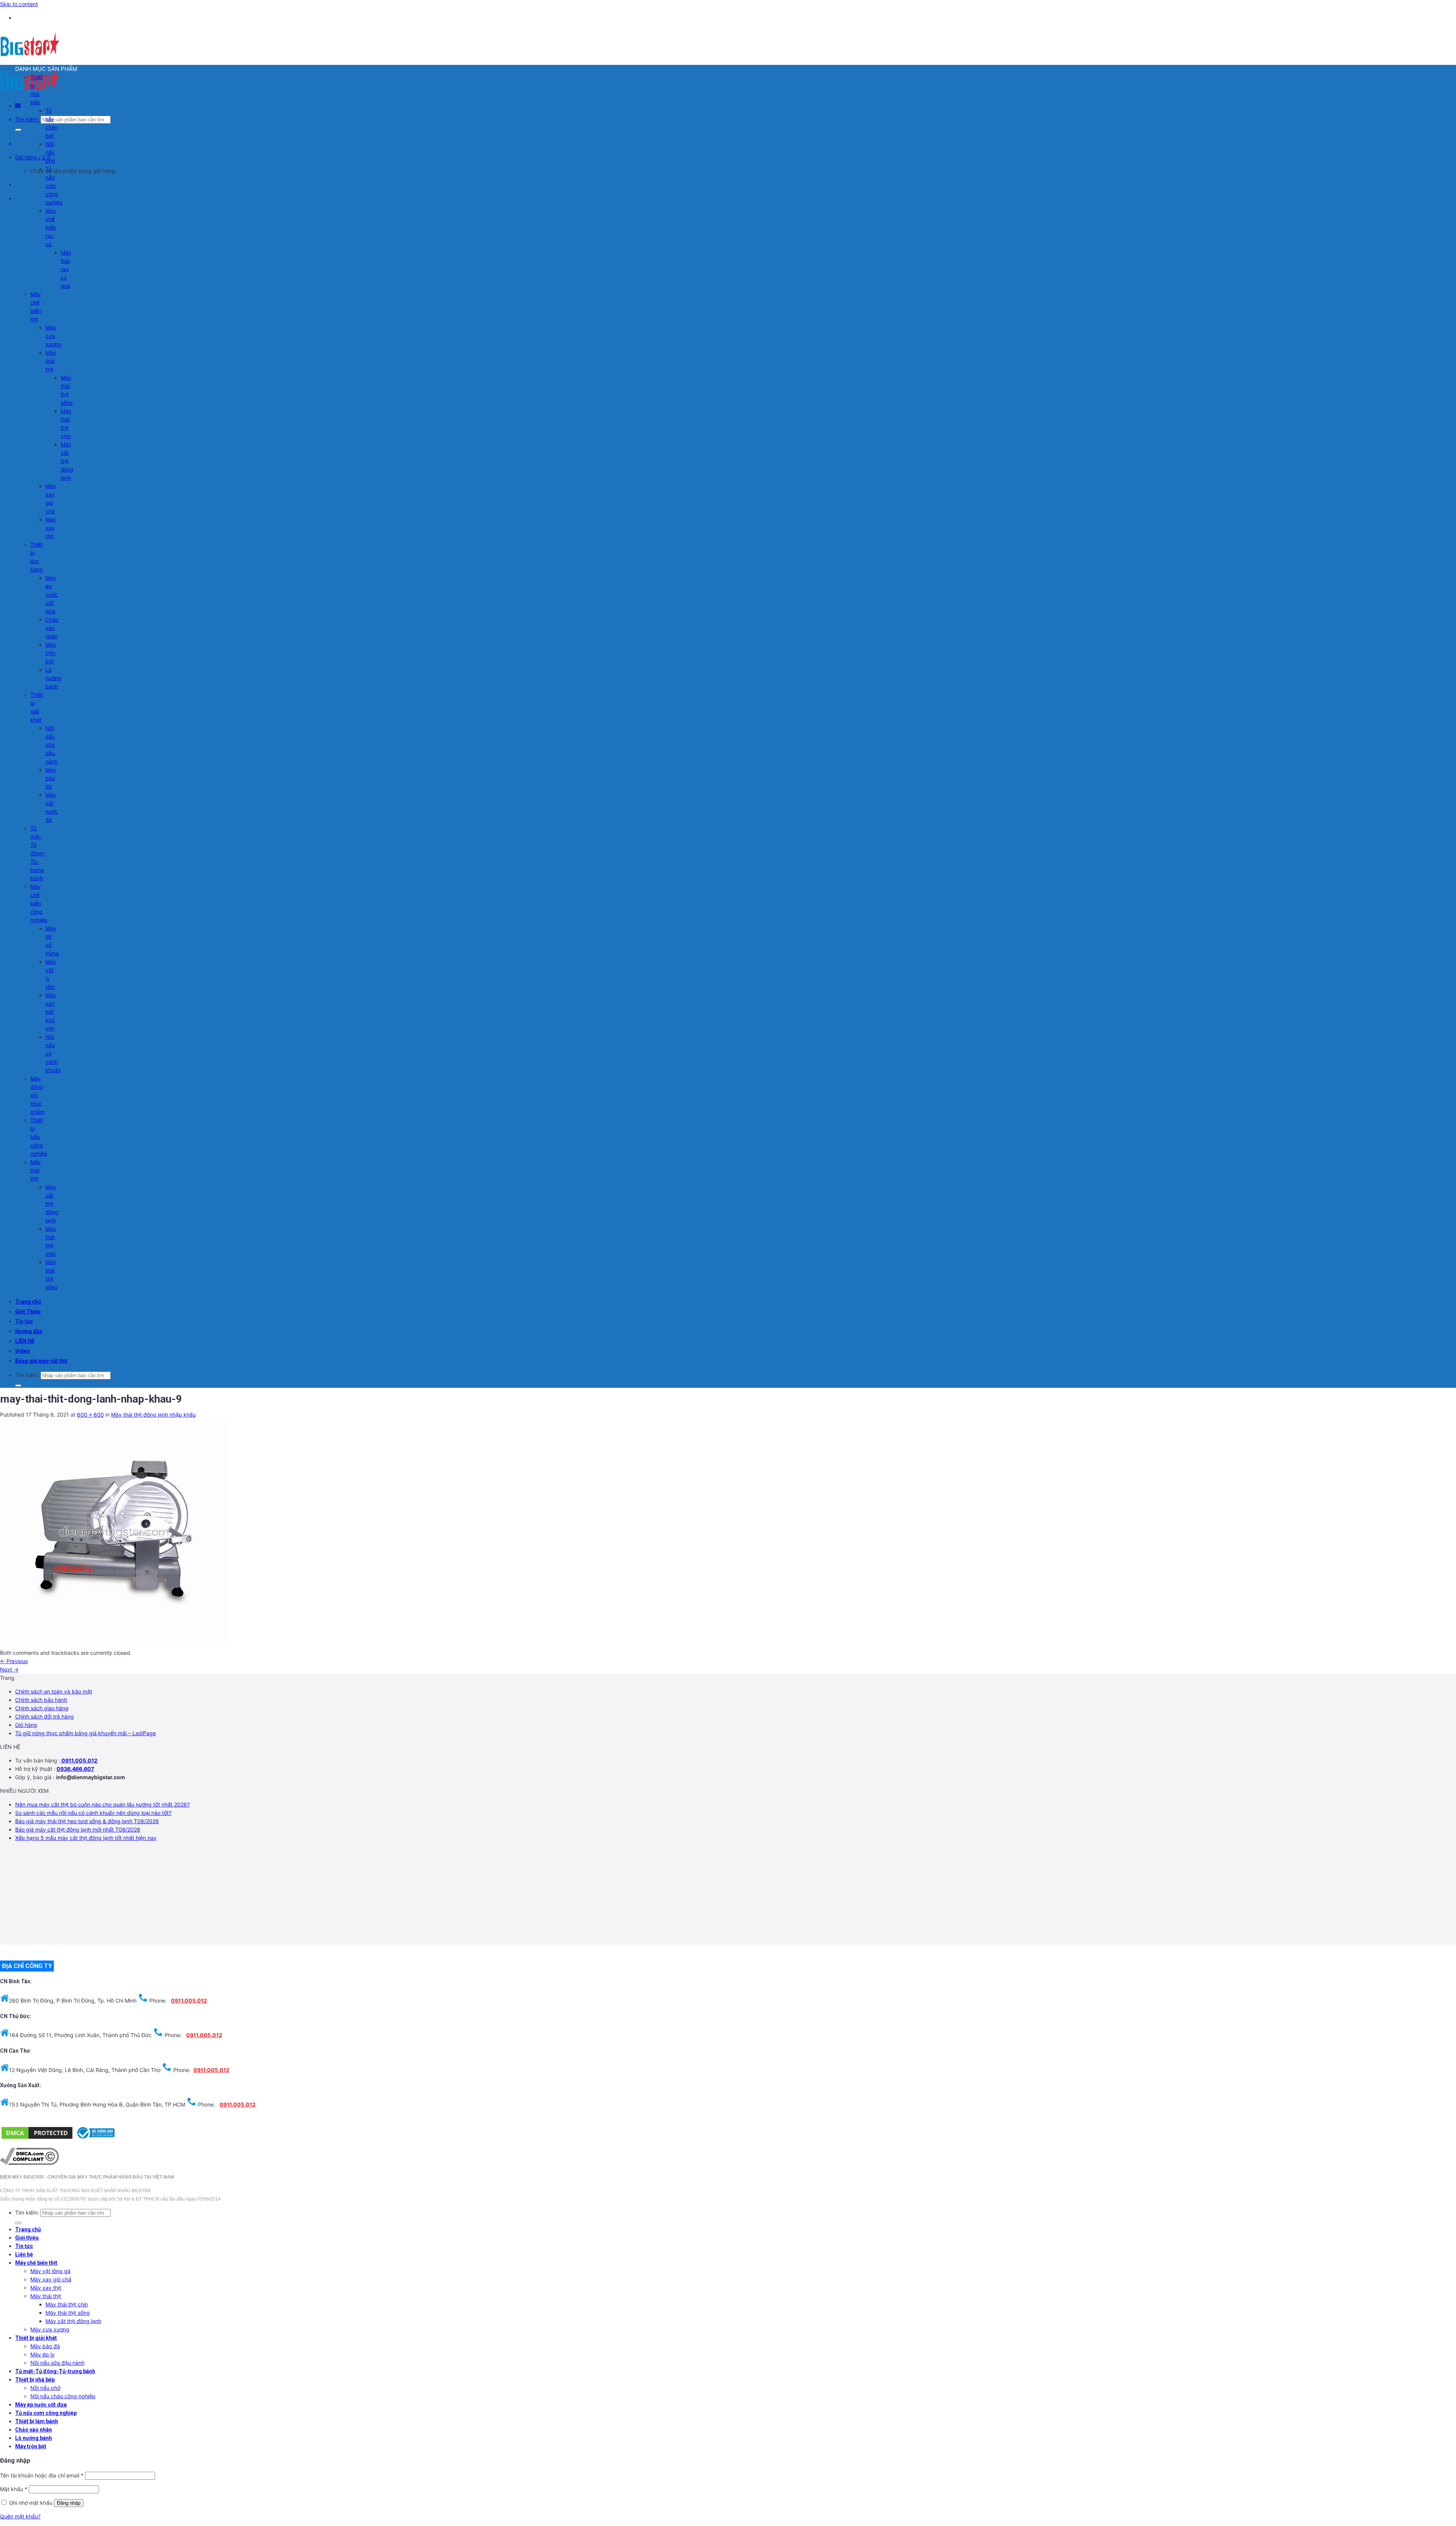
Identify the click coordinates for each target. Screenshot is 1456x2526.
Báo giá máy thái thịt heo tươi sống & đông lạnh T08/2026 (87, 1821)
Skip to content (19, 4)
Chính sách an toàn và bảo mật (54, 1691)
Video (23, 1351)
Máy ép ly (42, 2354)
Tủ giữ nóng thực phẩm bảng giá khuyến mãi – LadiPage (86, 1733)
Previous (14, 1661)
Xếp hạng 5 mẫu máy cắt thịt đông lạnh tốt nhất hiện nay (86, 1838)
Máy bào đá (51, 778)
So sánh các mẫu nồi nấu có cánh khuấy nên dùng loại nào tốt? (93, 1813)
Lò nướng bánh (53, 678)
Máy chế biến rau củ (51, 227)
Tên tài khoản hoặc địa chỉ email (42, 2475)
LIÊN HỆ (25, 1341)
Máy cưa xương (53, 336)
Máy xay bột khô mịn (51, 1012)
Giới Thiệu (28, 1312)
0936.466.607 (75, 1769)
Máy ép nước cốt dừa (52, 595)
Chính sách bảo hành (41, 1700)
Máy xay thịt (51, 528)
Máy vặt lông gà (50, 2271)
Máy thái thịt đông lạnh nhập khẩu (153, 1415)
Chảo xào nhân (52, 628)
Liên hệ (24, 2254)
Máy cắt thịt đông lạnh (67, 461)
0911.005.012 (79, 1760)
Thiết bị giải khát (36, 2338)
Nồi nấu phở (50, 152)
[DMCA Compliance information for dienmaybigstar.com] (29, 2163)
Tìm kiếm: (27, 119)
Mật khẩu (14, 2489)
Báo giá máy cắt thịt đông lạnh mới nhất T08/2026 (78, 1829)
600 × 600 (90, 1415)
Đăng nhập (69, 2503)
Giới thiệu (27, 2238)
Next (9, 1669)
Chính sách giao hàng (42, 1708)
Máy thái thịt (51, 361)
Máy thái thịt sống (68, 2313)
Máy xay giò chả (51, 2279)
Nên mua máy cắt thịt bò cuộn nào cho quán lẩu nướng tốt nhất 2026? (102, 1804)
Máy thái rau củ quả (66, 269)
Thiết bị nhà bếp (35, 2380)
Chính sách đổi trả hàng (45, 1716)
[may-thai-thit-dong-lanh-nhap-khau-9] (114, 1644)
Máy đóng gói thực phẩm (37, 1095)
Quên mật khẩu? (20, 2516)
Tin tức (24, 1321)
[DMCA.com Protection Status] (37, 2138)
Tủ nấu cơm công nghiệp (54, 186)
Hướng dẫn (29, 1331)
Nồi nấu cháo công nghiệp (63, 2396)
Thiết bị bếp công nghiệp (39, 1137)
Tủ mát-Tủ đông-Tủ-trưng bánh (38, 853)
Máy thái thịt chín (67, 2304)
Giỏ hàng (26, 1725)
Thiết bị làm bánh (37, 2421)
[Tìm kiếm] (18, 130)
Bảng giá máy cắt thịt (41, 1361)
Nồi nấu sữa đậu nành (52, 745)
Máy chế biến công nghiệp (39, 903)
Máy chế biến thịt (36, 2263)
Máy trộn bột (51, 653)
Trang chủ (28, 1302)
